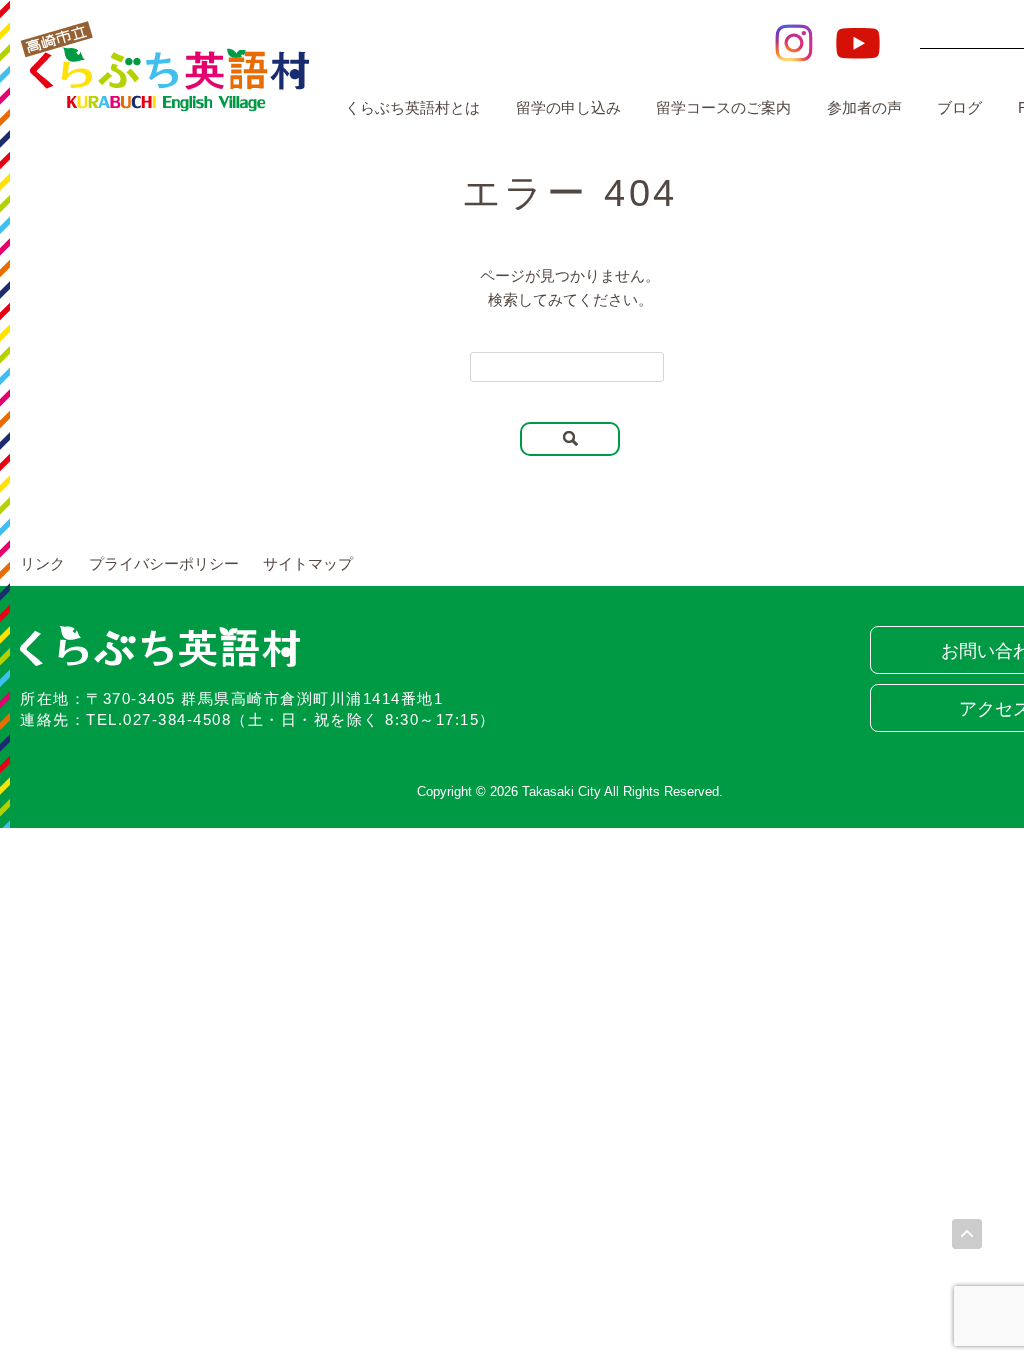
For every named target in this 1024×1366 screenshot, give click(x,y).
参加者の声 (864, 107)
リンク (42, 563)
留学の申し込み (568, 107)
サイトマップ (308, 563)
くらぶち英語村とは (412, 107)
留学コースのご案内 (723, 107)
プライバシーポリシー (164, 563)
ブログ (959, 107)
